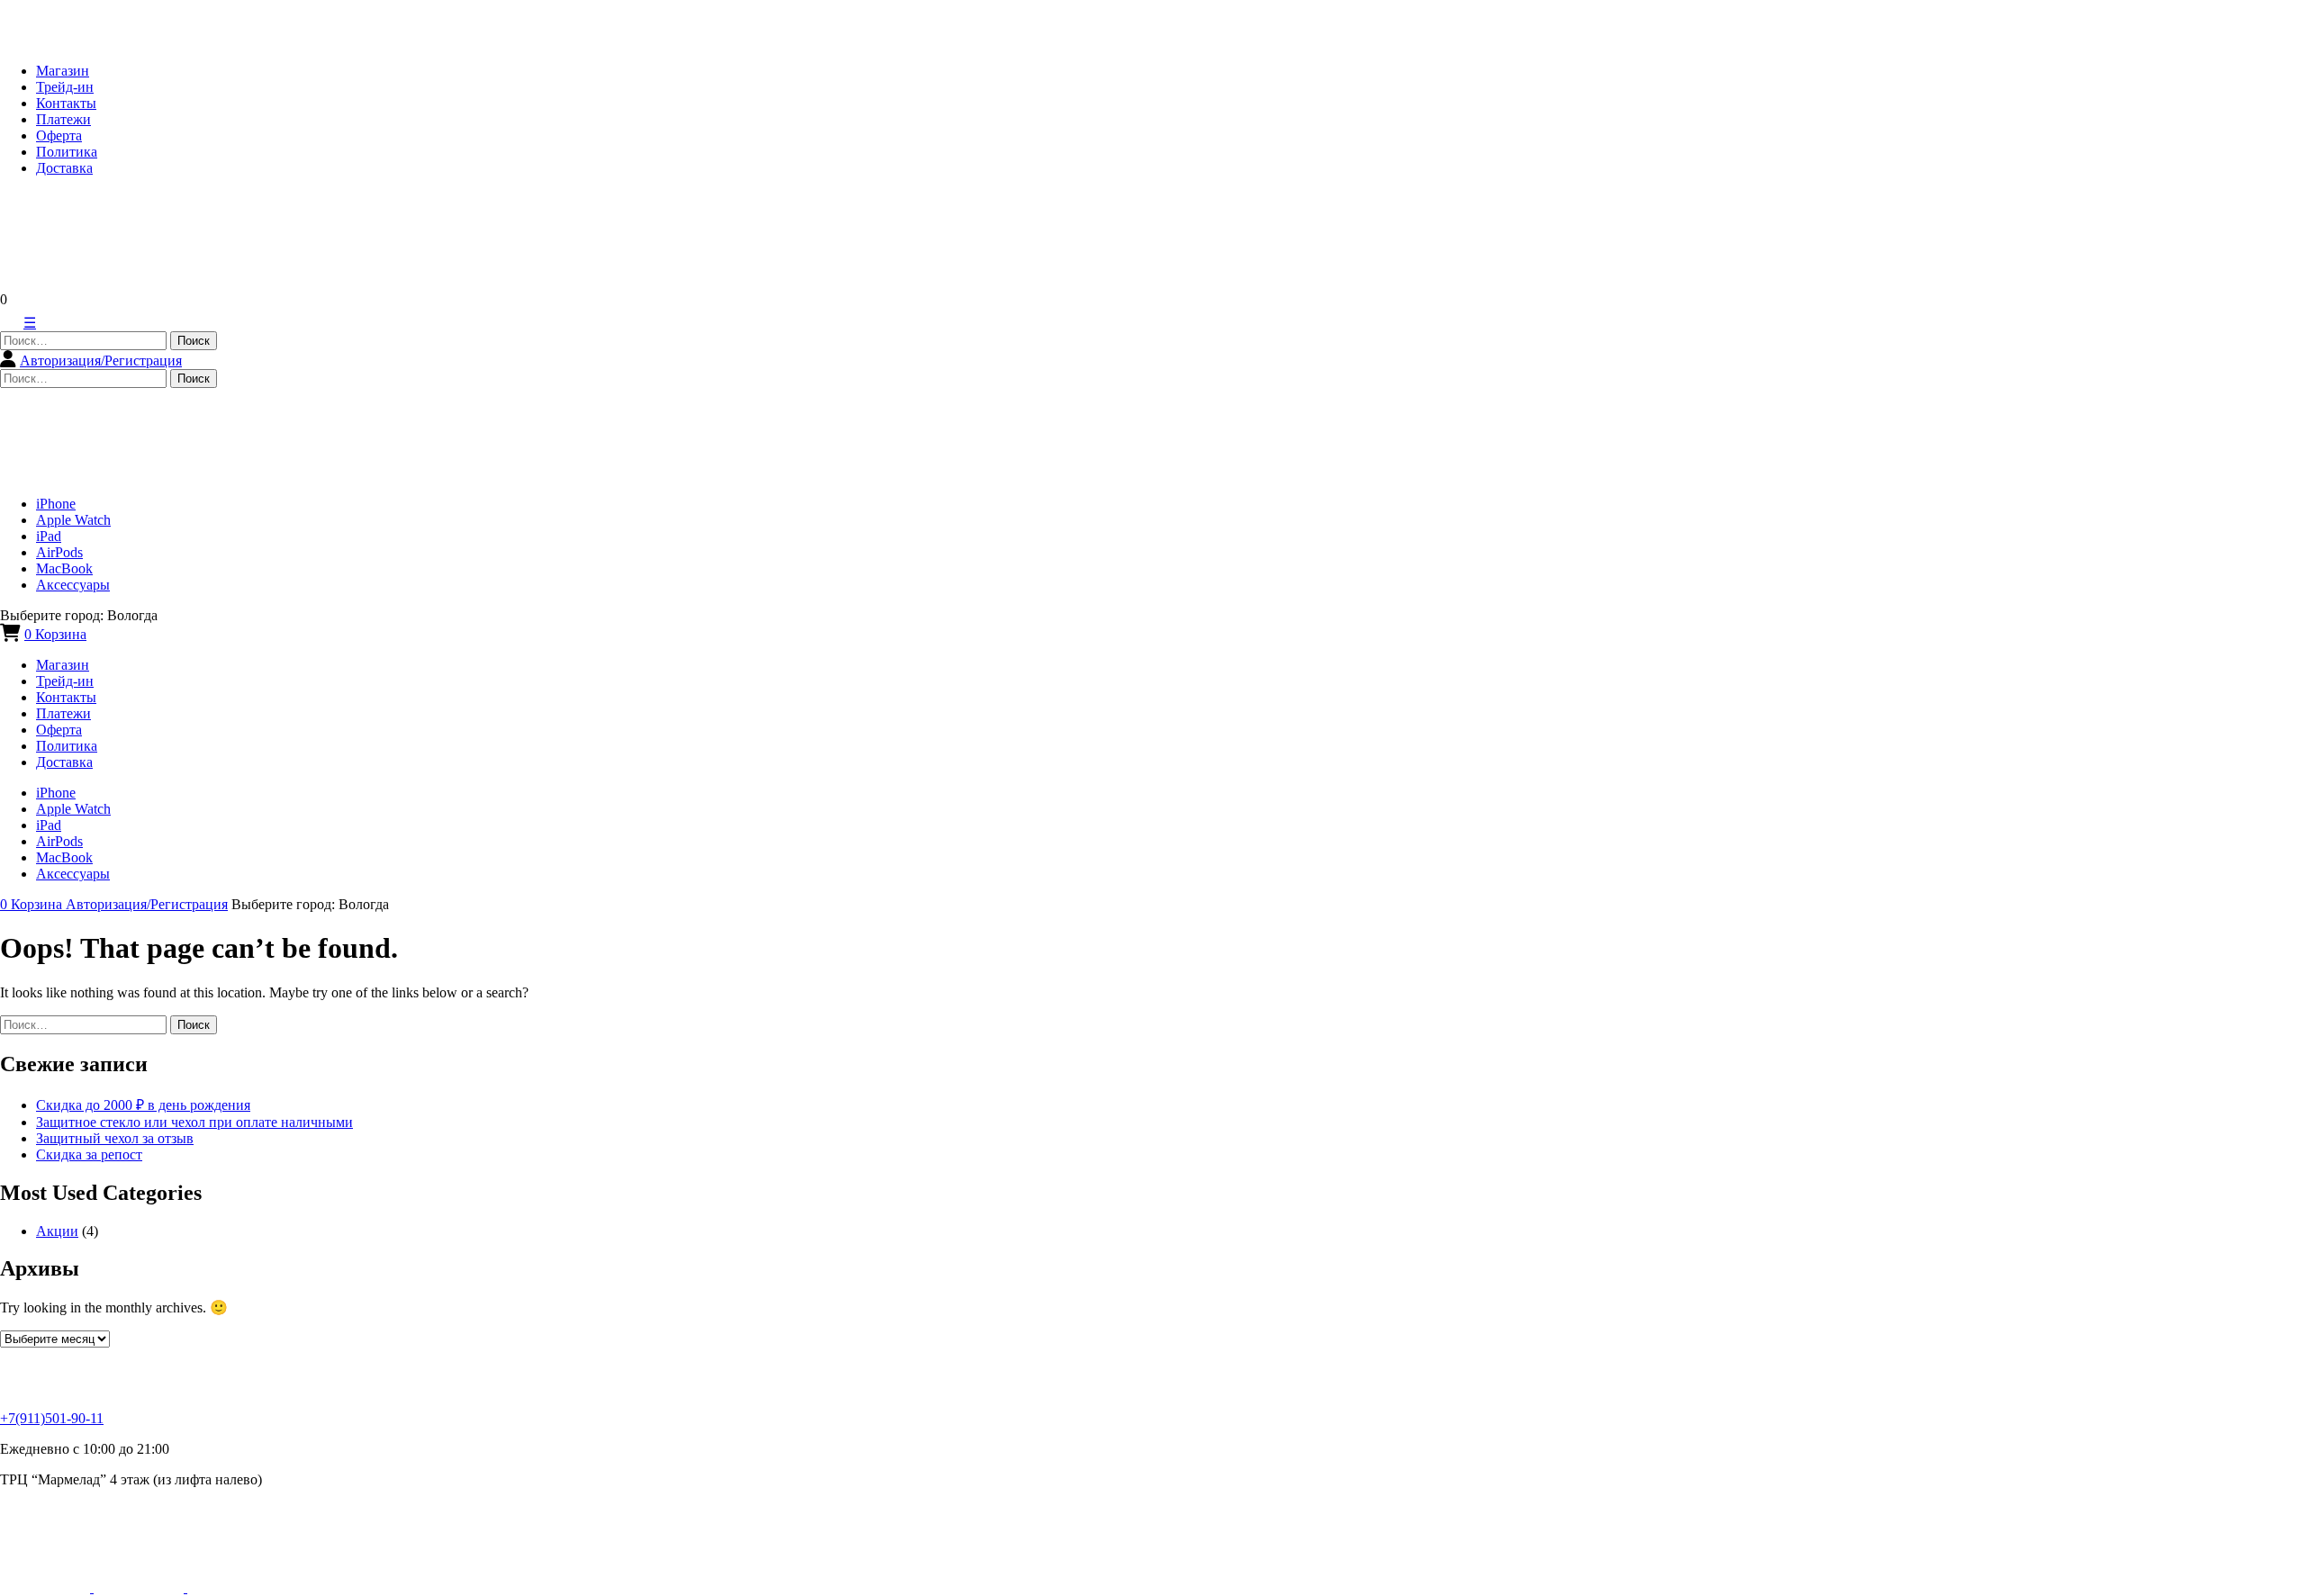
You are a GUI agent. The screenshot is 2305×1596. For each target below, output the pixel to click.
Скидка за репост (89, 1154)
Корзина (55, 634)
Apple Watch (73, 520)
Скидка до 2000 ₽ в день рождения (143, 1105)
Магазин (63, 71)
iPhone (56, 504)
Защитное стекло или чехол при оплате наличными (194, 1122)
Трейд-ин (65, 87)
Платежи (63, 119)
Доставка (64, 168)
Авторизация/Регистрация (101, 361)
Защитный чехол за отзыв (115, 1138)
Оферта (59, 135)
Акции (57, 1231)
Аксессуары (73, 585)
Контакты (66, 103)
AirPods (59, 552)
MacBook (64, 568)
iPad (49, 536)
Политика (67, 152)
